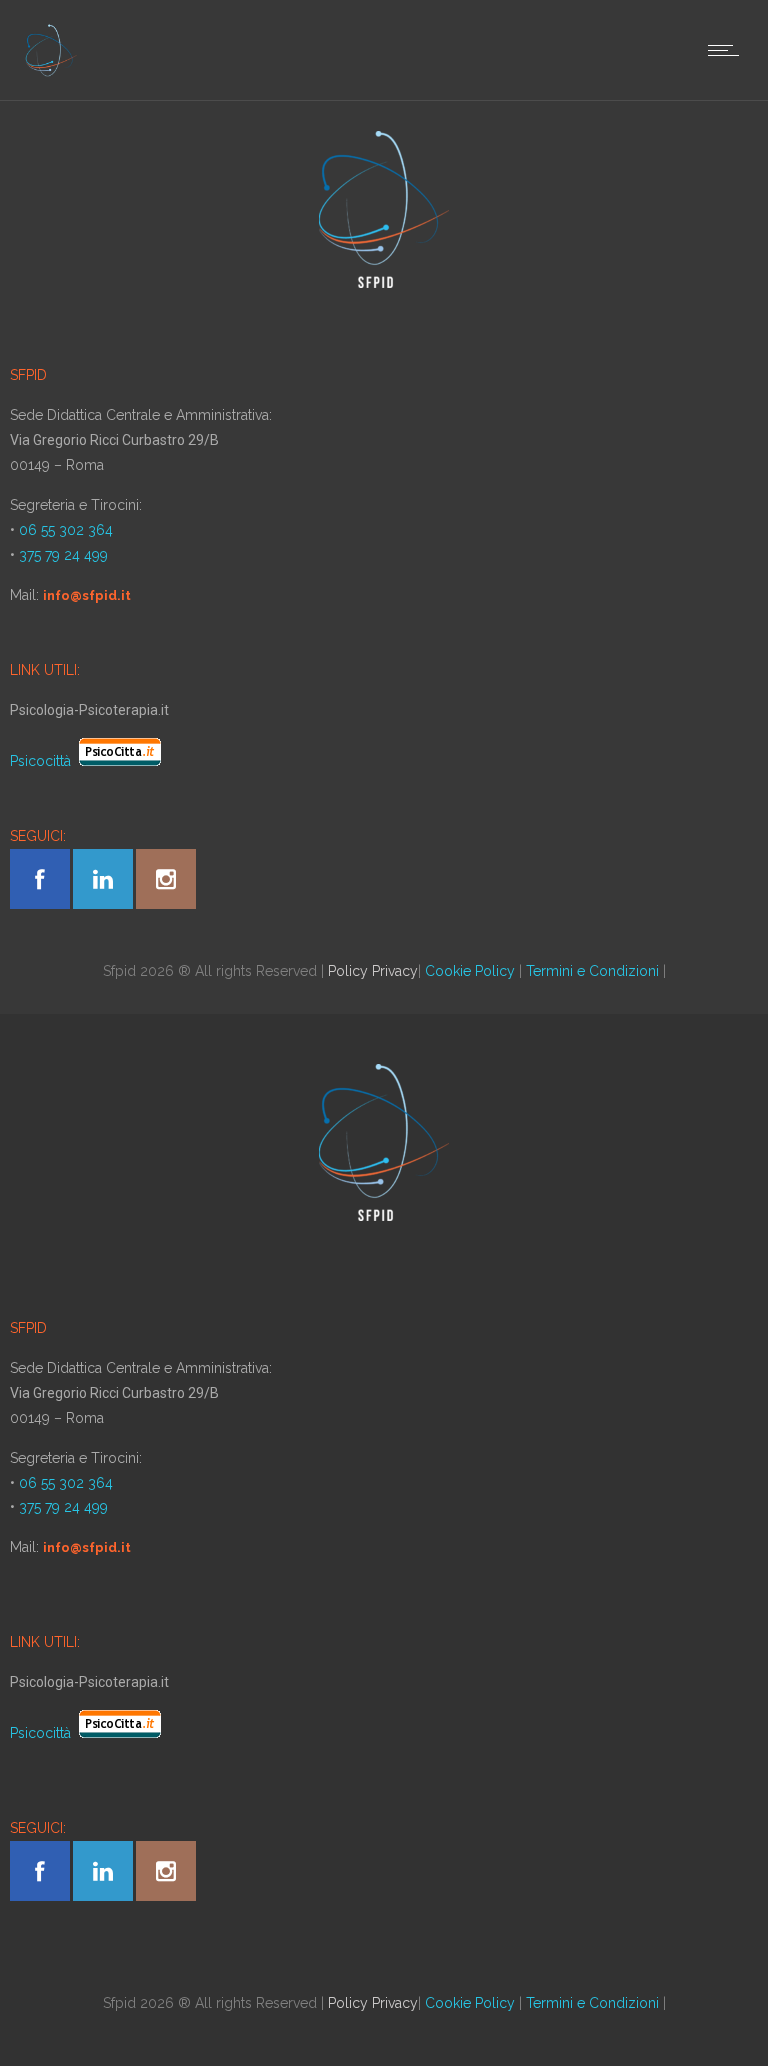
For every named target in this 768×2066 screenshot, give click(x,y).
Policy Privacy (373, 971)
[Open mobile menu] (728, 50)
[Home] (50, 75)
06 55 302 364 (66, 530)
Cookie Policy (470, 971)
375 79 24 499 (63, 555)
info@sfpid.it (87, 595)
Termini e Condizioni (592, 971)
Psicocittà (42, 761)
